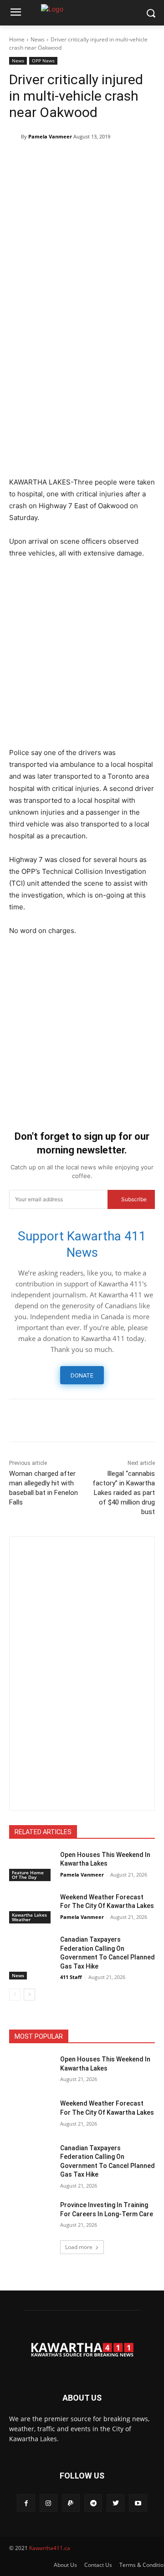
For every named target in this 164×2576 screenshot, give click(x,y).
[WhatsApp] (102, 160)
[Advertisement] (82, 385)
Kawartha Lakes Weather (29, 1917)
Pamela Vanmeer (50, 136)
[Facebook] (18, 160)
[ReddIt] (144, 160)
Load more (79, 2247)
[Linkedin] (123, 160)
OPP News (43, 61)
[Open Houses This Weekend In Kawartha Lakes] (31, 1866)
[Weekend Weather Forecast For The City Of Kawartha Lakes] (31, 1908)
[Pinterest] (81, 160)
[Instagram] (49, 2503)
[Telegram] (60, 160)
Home (17, 39)
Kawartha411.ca (50, 2548)
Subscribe (134, 1199)
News (38, 39)
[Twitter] (39, 160)
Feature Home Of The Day (28, 1875)
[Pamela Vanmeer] (15, 137)
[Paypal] (71, 2503)
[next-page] (29, 1994)
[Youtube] (138, 2503)
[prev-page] (15, 1994)
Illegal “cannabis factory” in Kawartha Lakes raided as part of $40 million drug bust (124, 1493)
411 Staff (71, 1977)
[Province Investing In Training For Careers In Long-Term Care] (31, 2216)
